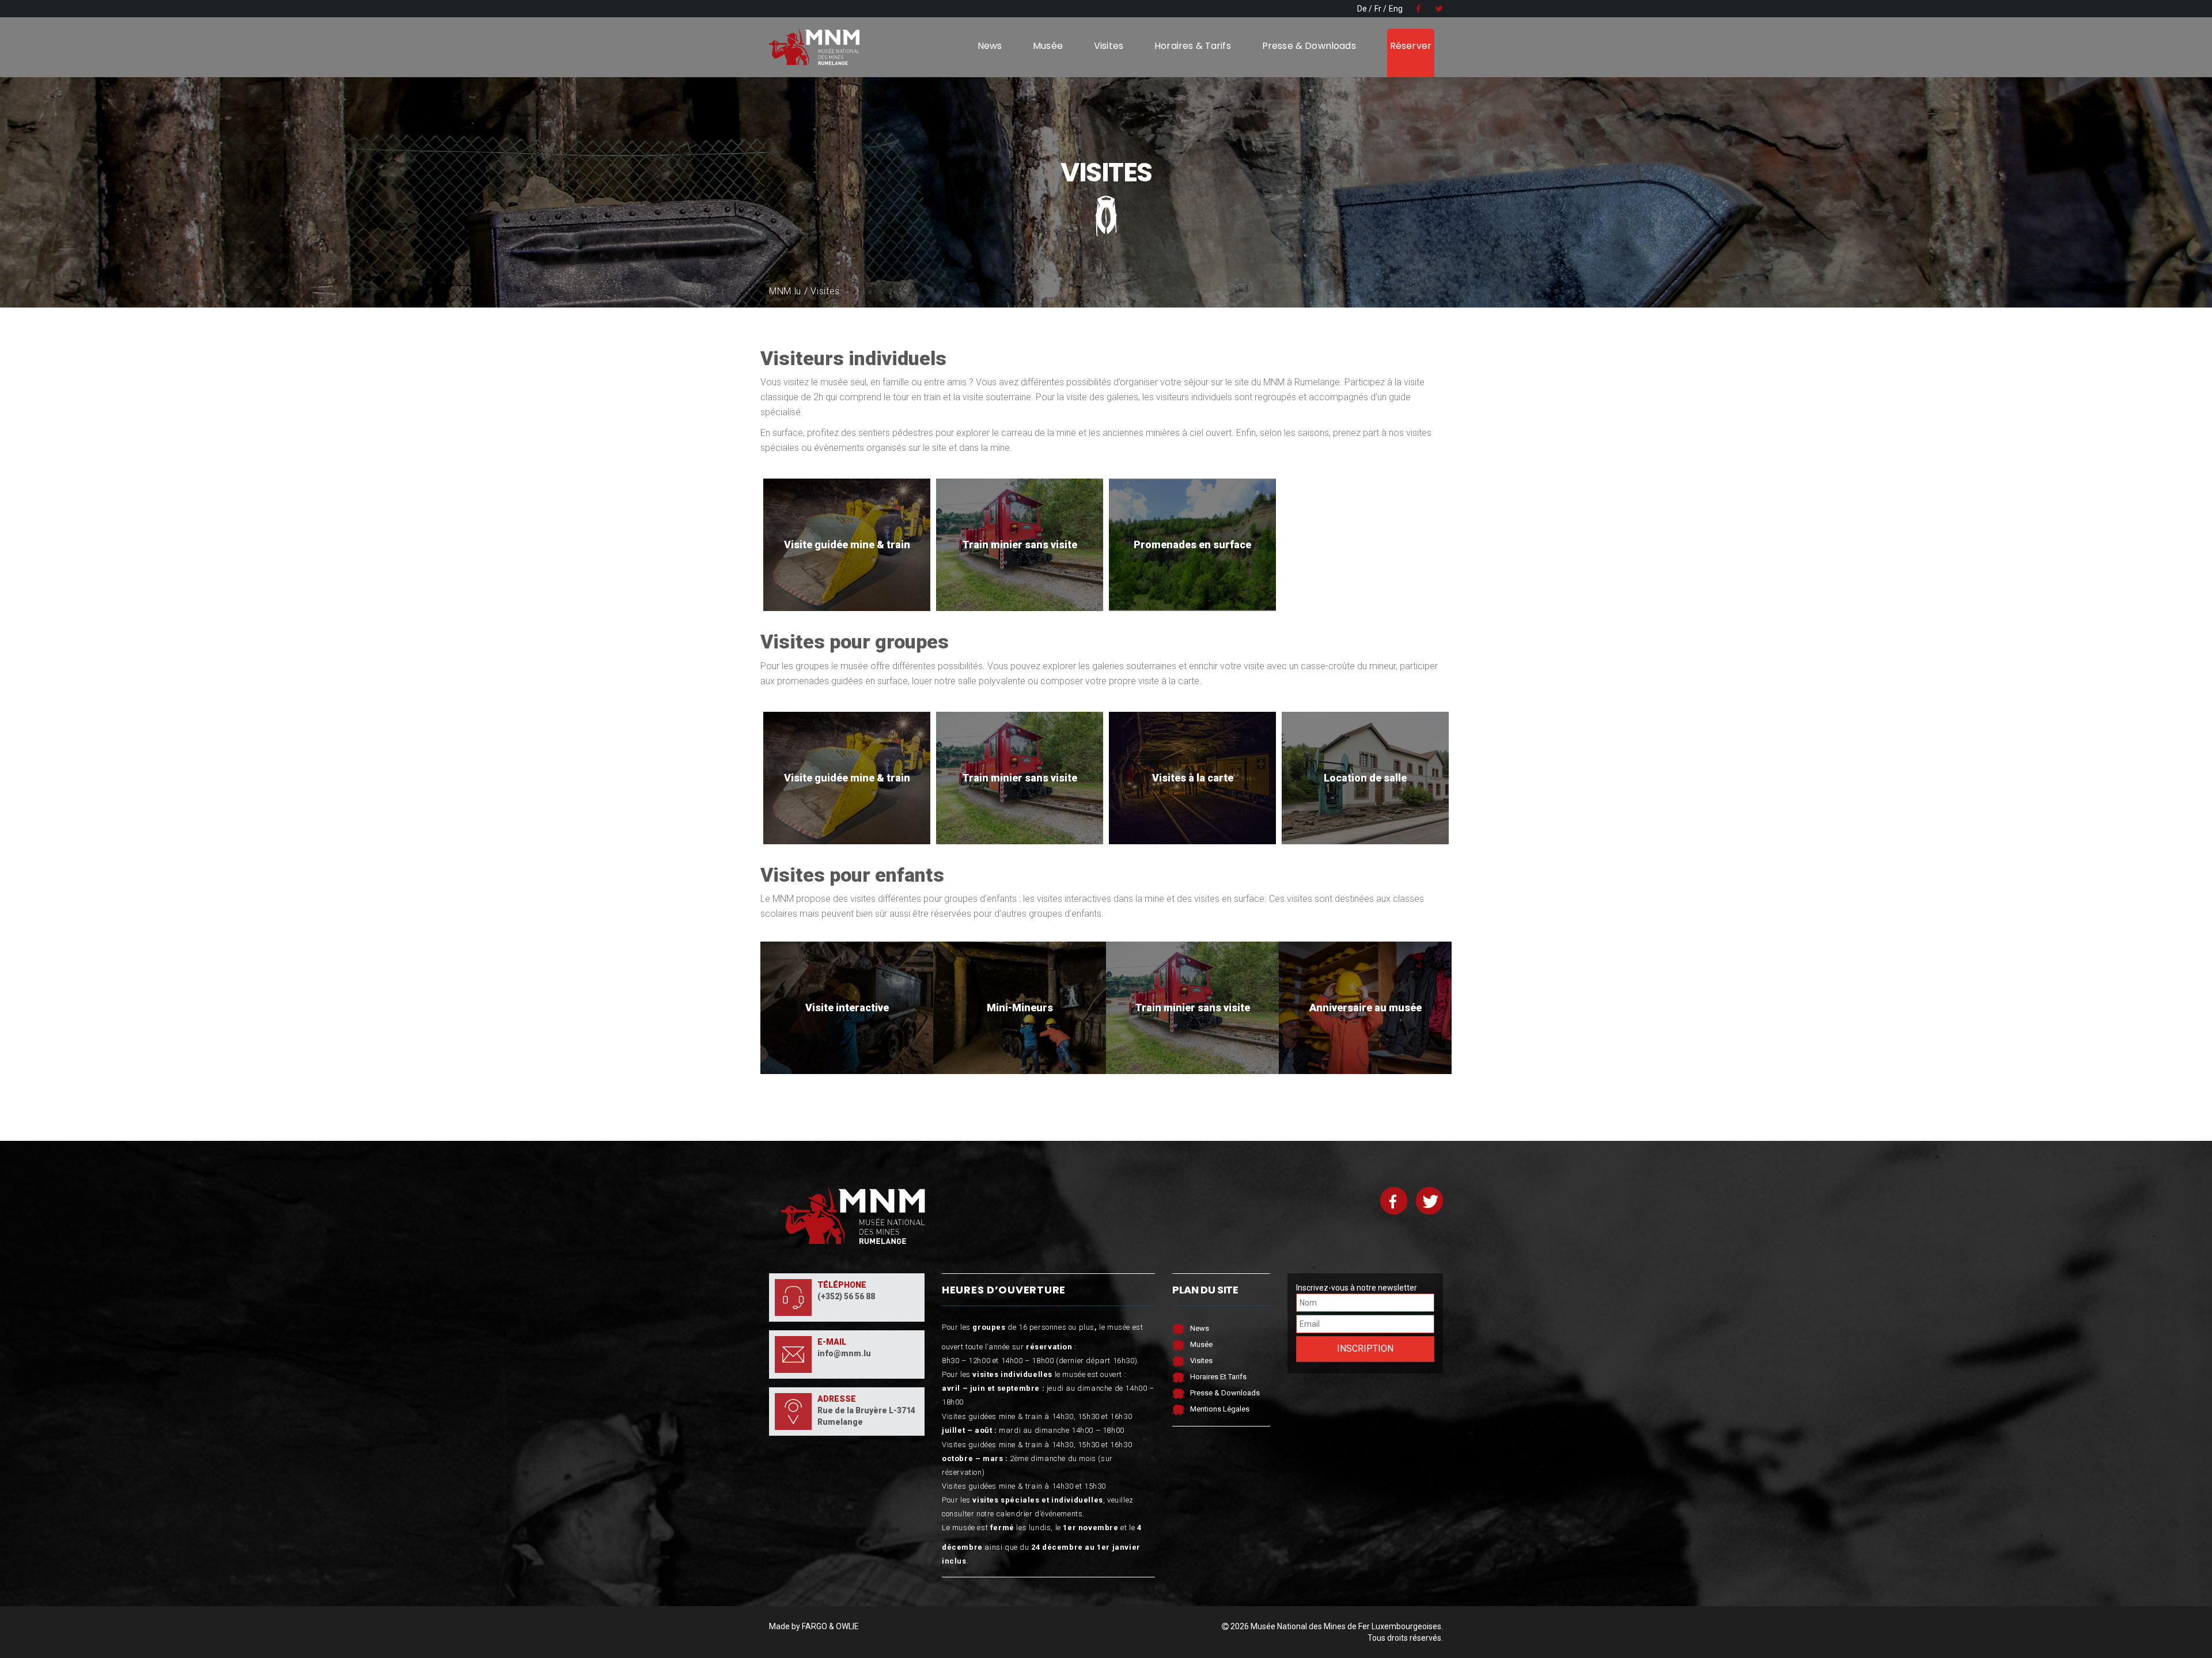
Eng (1396, 9)
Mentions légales (1220, 1409)
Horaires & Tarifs (1193, 46)
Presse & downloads (1309, 46)
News (990, 46)
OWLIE (847, 1626)
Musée (1048, 46)
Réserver (1411, 46)
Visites (1109, 46)
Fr (1378, 9)
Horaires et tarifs (1218, 1377)
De (1362, 9)
